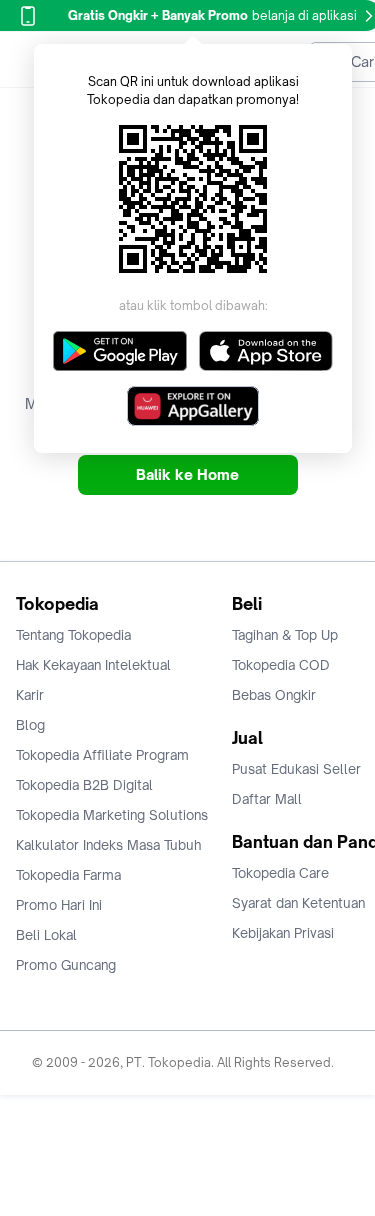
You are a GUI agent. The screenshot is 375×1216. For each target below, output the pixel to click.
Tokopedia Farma (68, 875)
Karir (30, 695)
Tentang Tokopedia (73, 635)
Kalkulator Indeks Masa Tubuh (109, 845)
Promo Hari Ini (59, 905)
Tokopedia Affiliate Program (102, 755)
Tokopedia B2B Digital (84, 785)
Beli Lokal (46, 935)
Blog (30, 725)
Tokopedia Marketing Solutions (112, 815)
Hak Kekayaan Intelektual (93, 665)
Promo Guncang (66, 965)
